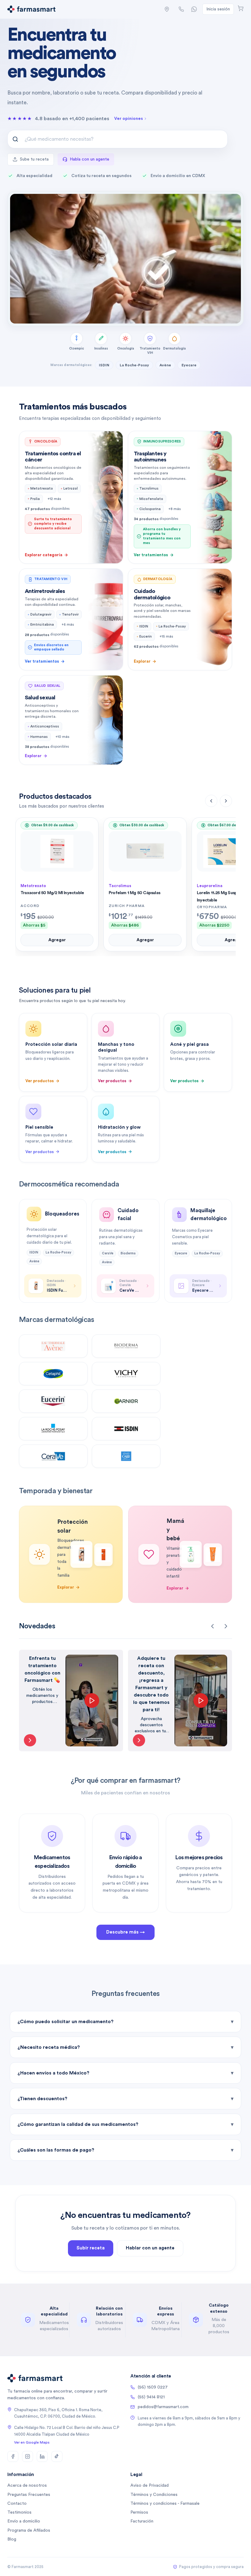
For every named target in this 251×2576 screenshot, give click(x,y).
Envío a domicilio (24, 2521)
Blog (12, 2539)
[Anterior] (211, 801)
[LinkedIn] (42, 2456)
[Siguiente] (226, 801)
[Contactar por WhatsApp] (194, 9)
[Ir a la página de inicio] (31, 9)
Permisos (139, 2512)
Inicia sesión (218, 9)
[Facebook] (13, 2456)
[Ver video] (30, 1740)
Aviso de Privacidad (150, 2485)
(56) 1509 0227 (153, 2387)
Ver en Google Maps (32, 2442)
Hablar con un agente (150, 2248)
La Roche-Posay (134, 365)
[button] (167, 9)
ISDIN (104, 365)
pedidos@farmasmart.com (163, 2407)
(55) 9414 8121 (151, 2397)
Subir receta (91, 2248)
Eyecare (189, 365)
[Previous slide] (212, 1626)
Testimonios (19, 2512)
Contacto (17, 2504)
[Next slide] (226, 1626)
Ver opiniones (129, 119)
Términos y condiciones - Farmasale (165, 2504)
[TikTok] (57, 2456)
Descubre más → (125, 1932)
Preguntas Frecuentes (29, 2495)
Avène (165, 365)
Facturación (142, 2521)
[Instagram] (28, 2456)
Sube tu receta (34, 159)
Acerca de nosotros (27, 2485)
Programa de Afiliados (29, 2530)
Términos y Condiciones (154, 2495)
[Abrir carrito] (241, 8)
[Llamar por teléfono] (181, 9)
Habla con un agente (90, 159)
